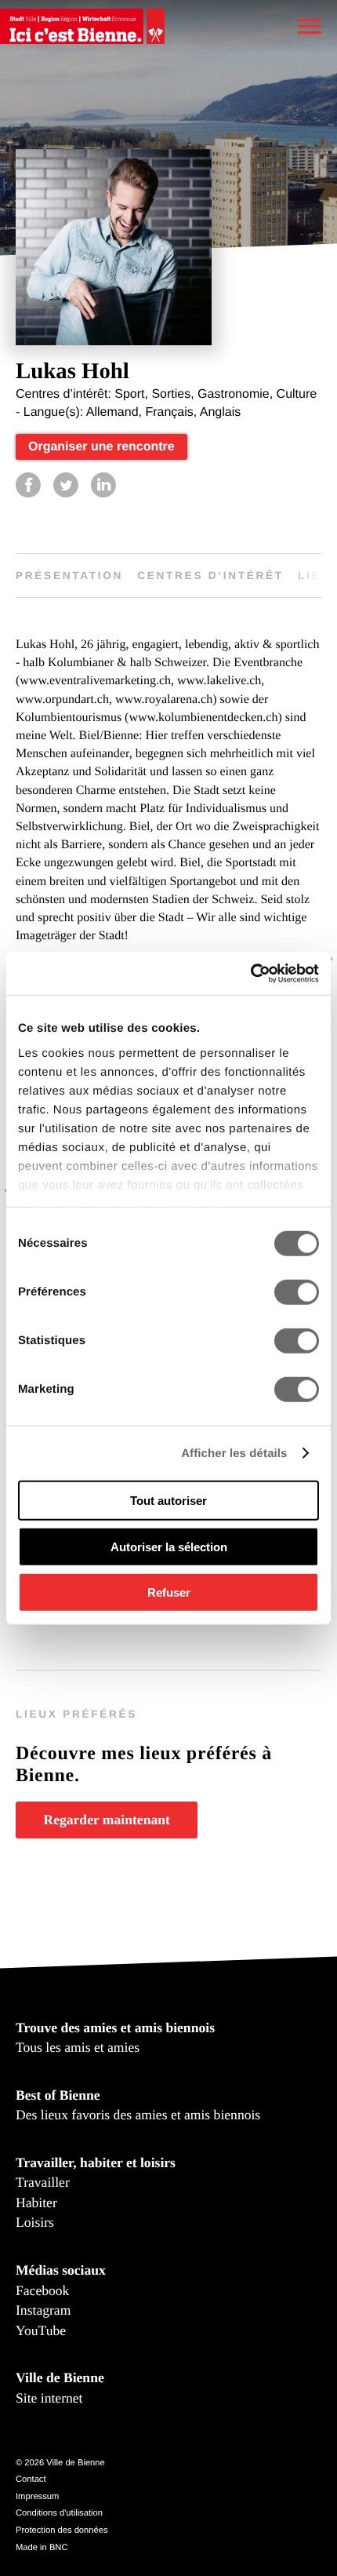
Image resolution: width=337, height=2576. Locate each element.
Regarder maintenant (106, 1820)
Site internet (49, 2398)
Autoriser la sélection (169, 1546)
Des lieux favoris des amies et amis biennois (138, 2115)
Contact (31, 2479)
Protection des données (62, 2530)
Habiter (36, 2203)
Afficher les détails (234, 1453)
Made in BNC (42, 2548)
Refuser (169, 1592)
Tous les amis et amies (78, 2047)
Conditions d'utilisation (59, 2513)
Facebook (42, 2290)
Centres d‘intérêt (210, 576)
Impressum (37, 2497)
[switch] (297, 1292)
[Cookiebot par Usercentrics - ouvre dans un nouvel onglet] (250, 973)
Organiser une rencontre (101, 447)
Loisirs (35, 2222)
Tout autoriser (168, 1501)
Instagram (43, 2310)
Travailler (43, 2182)
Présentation (69, 576)
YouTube (41, 2330)
